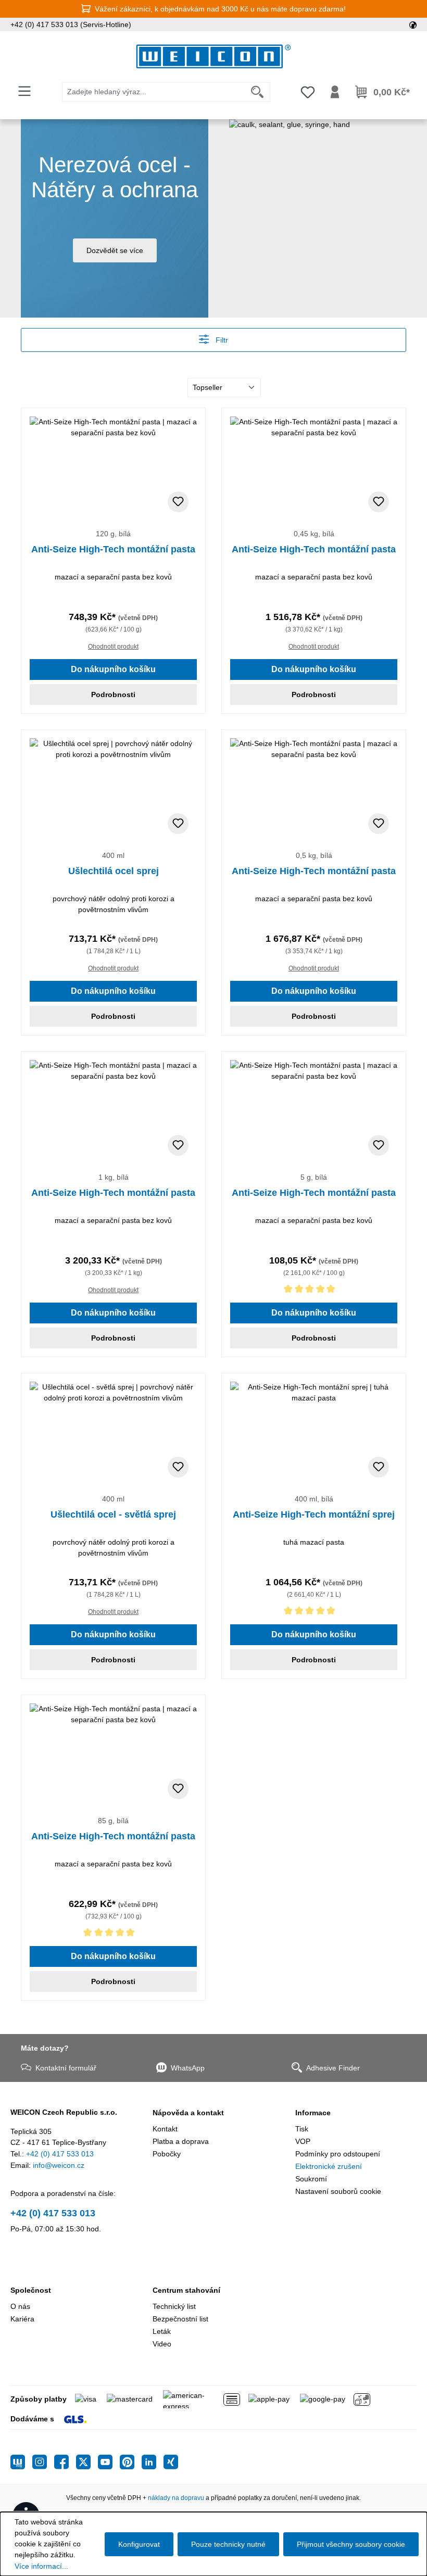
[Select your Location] (413, 24)
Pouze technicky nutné (228, 2544)
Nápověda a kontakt (188, 2113)
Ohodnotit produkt (113, 647)
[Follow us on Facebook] (65, 2462)
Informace (313, 2113)
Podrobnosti (113, 694)
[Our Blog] (21, 2462)
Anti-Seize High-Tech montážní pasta (113, 549)
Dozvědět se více (115, 250)
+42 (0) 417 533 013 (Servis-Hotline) (71, 24)
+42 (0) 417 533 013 (60, 2154)
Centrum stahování (186, 2290)
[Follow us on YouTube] (109, 2462)
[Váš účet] (335, 92)
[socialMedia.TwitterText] (87, 2462)
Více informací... (41, 2566)
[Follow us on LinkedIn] (153, 2462)
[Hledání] (258, 92)
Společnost (31, 2290)
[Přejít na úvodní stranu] (213, 56)
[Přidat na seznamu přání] (178, 502)
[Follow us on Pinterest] (131, 2462)
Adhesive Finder (333, 2068)
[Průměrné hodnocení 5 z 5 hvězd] (314, 1291)
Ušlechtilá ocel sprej (114, 871)
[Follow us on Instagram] (43, 2462)
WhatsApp (188, 2068)
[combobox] (154, 92)
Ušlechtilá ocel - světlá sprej (113, 1514)
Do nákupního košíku (113, 669)
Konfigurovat (139, 2544)
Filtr (221, 340)
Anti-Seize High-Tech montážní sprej (314, 1514)
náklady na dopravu (176, 2498)
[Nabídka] (24, 91)
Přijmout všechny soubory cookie (351, 2544)
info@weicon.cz (59, 2165)
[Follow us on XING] (171, 2462)
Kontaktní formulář (66, 2068)
